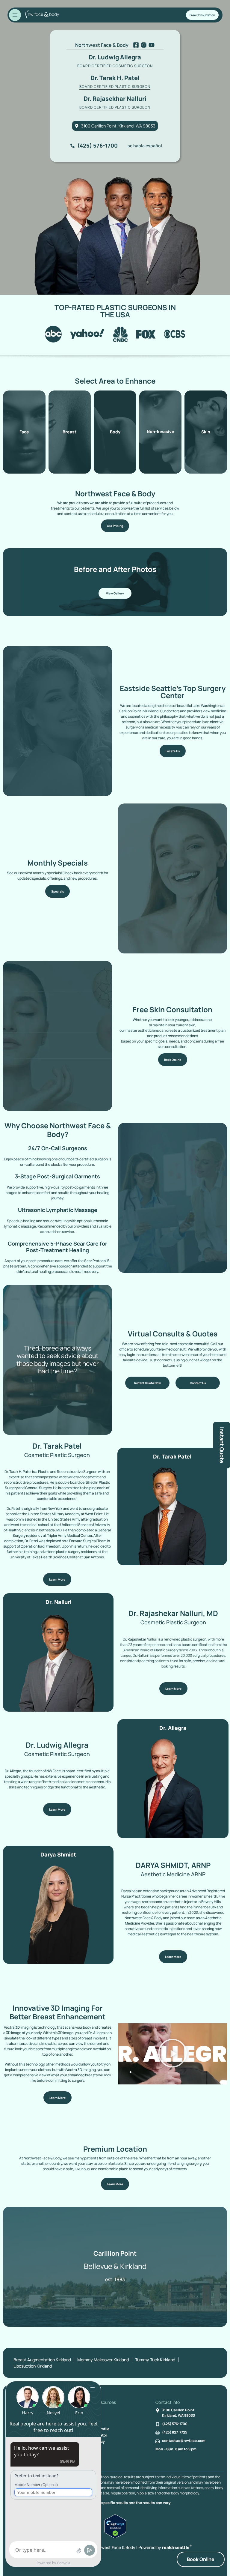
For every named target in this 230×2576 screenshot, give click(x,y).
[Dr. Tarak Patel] (172, 1515)
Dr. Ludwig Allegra (115, 57)
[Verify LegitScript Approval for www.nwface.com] (115, 2537)
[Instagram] (144, 45)
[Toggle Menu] (15, 15)
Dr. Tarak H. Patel (115, 78)
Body (115, 432)
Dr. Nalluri (58, 1602)
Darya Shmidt (58, 1854)
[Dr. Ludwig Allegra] (173, 1787)
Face (24, 432)
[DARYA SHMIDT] (58, 1914)
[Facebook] (136, 45)
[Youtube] (152, 45)
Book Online (201, 2559)
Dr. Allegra (173, 1728)
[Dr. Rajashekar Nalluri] (58, 1661)
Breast (69, 432)
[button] (172, 2054)
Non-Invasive (161, 432)
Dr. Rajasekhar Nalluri (115, 99)
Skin (206, 432)
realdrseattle (177, 2547)
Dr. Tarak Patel (172, 1456)
